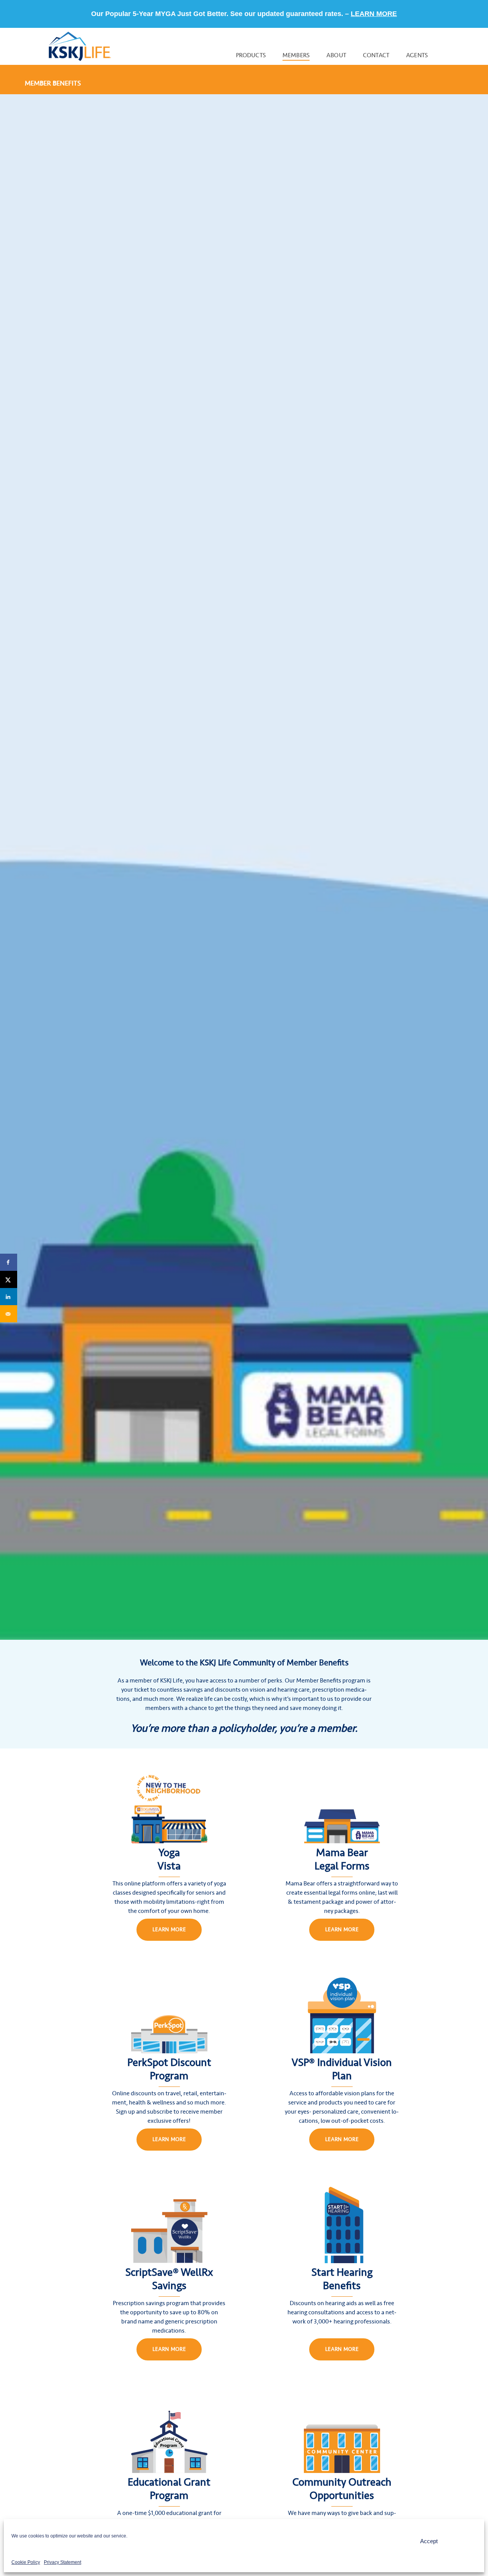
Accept (429, 2541)
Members (296, 55)
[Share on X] (9, 1279)
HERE (354, 14)
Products (251, 55)
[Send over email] (9, 1314)
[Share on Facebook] (9, 1262)
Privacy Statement (63, 2562)
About (336, 55)
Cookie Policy (26, 2562)
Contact (376, 55)
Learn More (169, 1930)
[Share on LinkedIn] (9, 1297)
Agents (417, 55)
